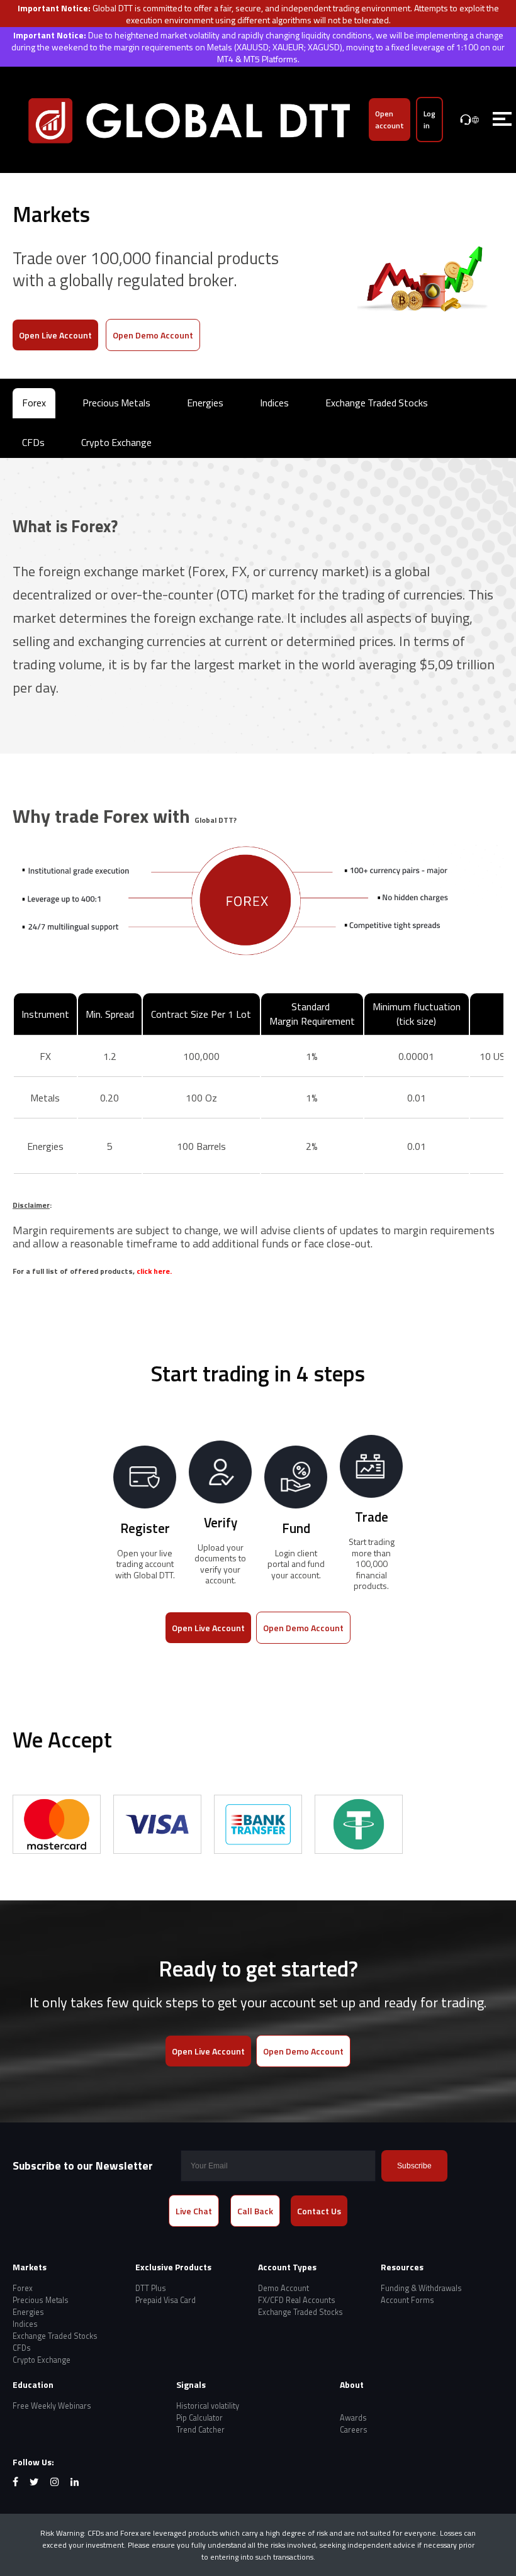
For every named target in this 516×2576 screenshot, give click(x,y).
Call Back (255, 2211)
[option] (57, 1824)
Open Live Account (55, 335)
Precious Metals (116, 403)
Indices (274, 403)
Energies (205, 403)
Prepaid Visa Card (165, 2300)
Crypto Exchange (116, 442)
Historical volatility (208, 2406)
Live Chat (194, 2211)
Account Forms (407, 2300)
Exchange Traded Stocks (377, 403)
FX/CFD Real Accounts (297, 2300)
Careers (354, 2430)
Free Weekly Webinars (52, 2406)
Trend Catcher (200, 2430)
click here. (154, 1271)
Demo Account (283, 2288)
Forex (34, 403)
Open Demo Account (153, 335)
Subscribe (414, 2166)
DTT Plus (151, 2288)
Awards (353, 2418)
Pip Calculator (199, 2418)
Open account (390, 120)
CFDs (33, 442)
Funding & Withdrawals (421, 2288)
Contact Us (319, 2211)
